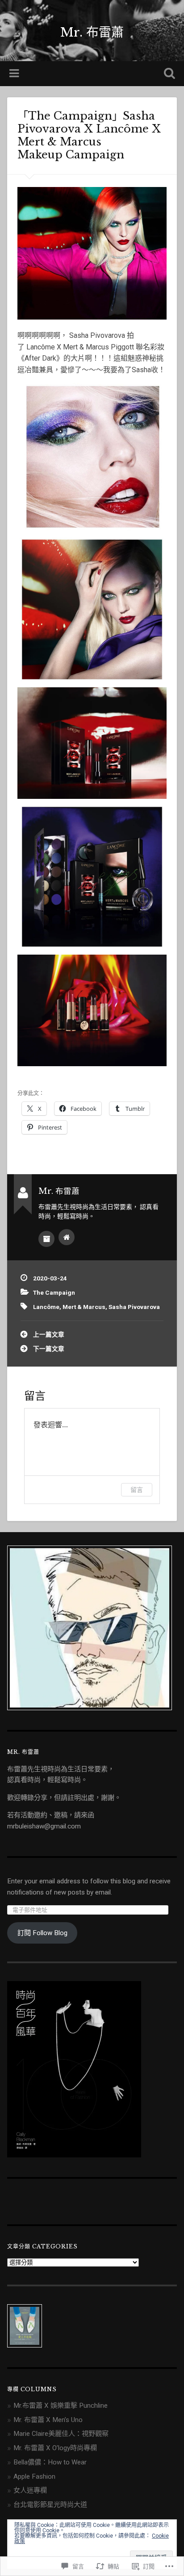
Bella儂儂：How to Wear (50, 2462)
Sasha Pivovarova (134, 1307)
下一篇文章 (49, 1349)
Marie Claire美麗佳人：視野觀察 (61, 2434)
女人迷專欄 (30, 2490)
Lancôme (46, 1307)
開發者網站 (67, 1237)
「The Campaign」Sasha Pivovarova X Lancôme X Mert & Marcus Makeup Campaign (91, 135)
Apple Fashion (34, 2476)
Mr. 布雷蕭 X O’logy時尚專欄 (55, 2448)
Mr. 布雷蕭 (92, 32)
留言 (137, 1490)
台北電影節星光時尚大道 (50, 2505)
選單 (15, 74)
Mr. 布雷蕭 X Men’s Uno (48, 2420)
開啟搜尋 (167, 74)
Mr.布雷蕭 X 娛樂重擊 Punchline (61, 2406)
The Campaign (54, 1292)
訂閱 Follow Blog (42, 1933)
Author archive (46, 1239)
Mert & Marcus (84, 1307)
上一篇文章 (49, 1334)
